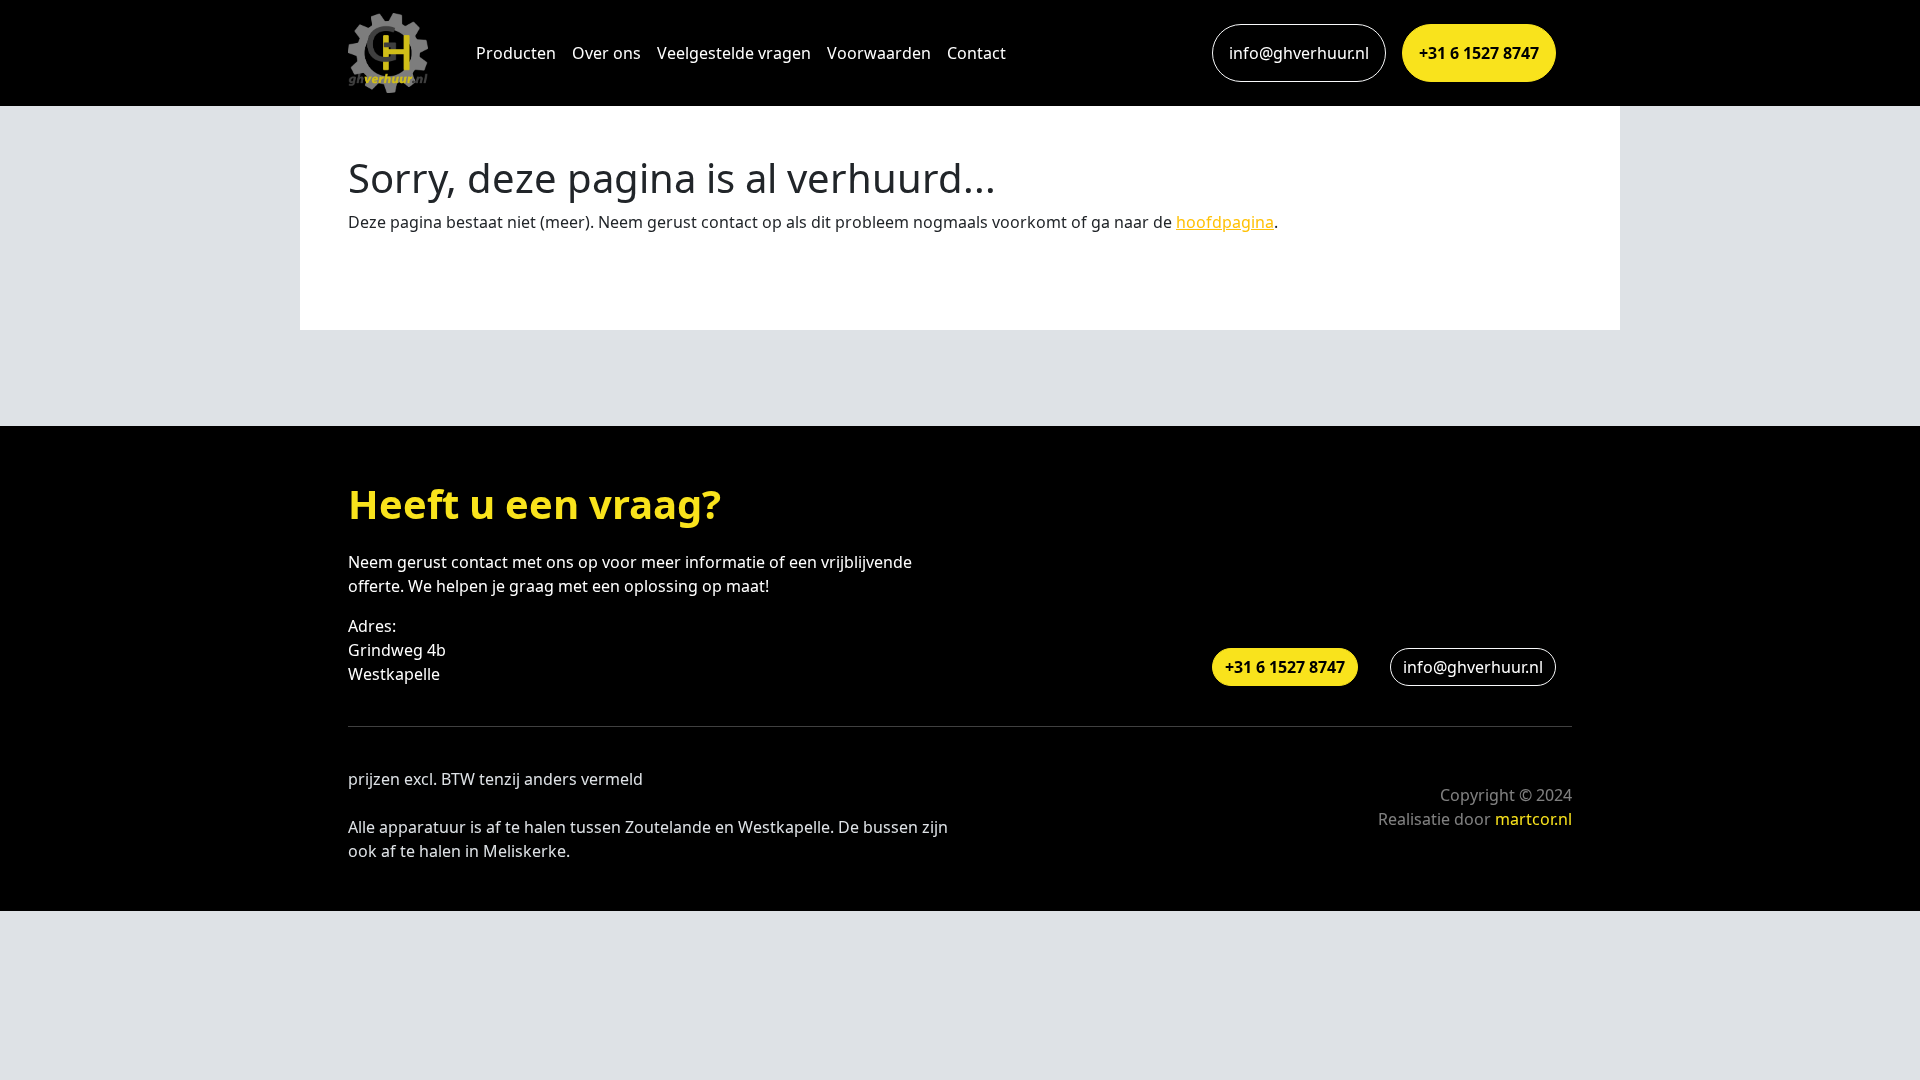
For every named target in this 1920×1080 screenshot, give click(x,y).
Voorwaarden (879, 53)
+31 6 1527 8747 (1479, 53)
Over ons (606, 53)
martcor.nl (1533, 819)
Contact (976, 53)
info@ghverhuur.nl (1299, 53)
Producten (516, 53)
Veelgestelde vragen (734, 53)
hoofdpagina (1225, 222)
